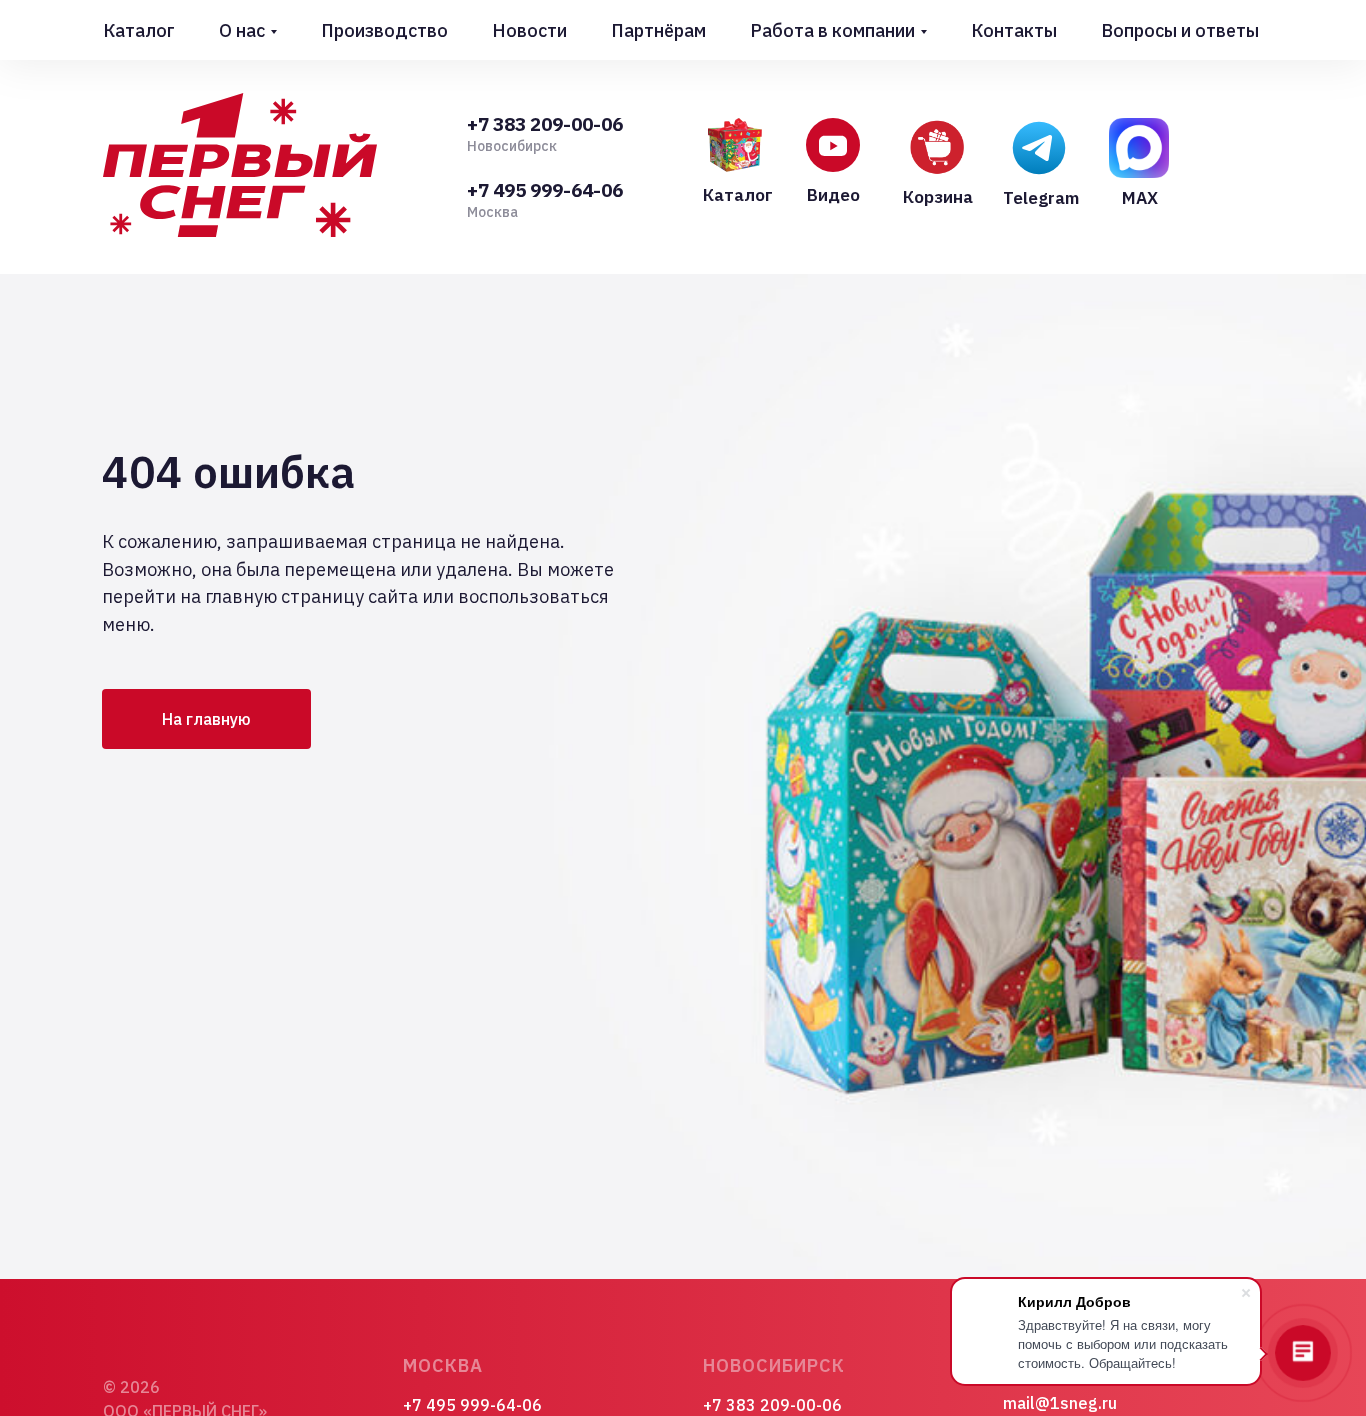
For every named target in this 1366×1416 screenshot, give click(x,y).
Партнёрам (658, 30)
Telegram (1041, 198)
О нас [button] (242, 30)
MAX (1140, 198)
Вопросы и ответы (1180, 30)
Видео (833, 195)
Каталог (139, 30)
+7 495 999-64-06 (545, 190)
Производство (384, 30)
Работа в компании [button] (832, 30)
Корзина (938, 197)
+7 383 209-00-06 (545, 124)
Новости (529, 30)
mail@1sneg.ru (1060, 1403)
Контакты (1014, 30)
